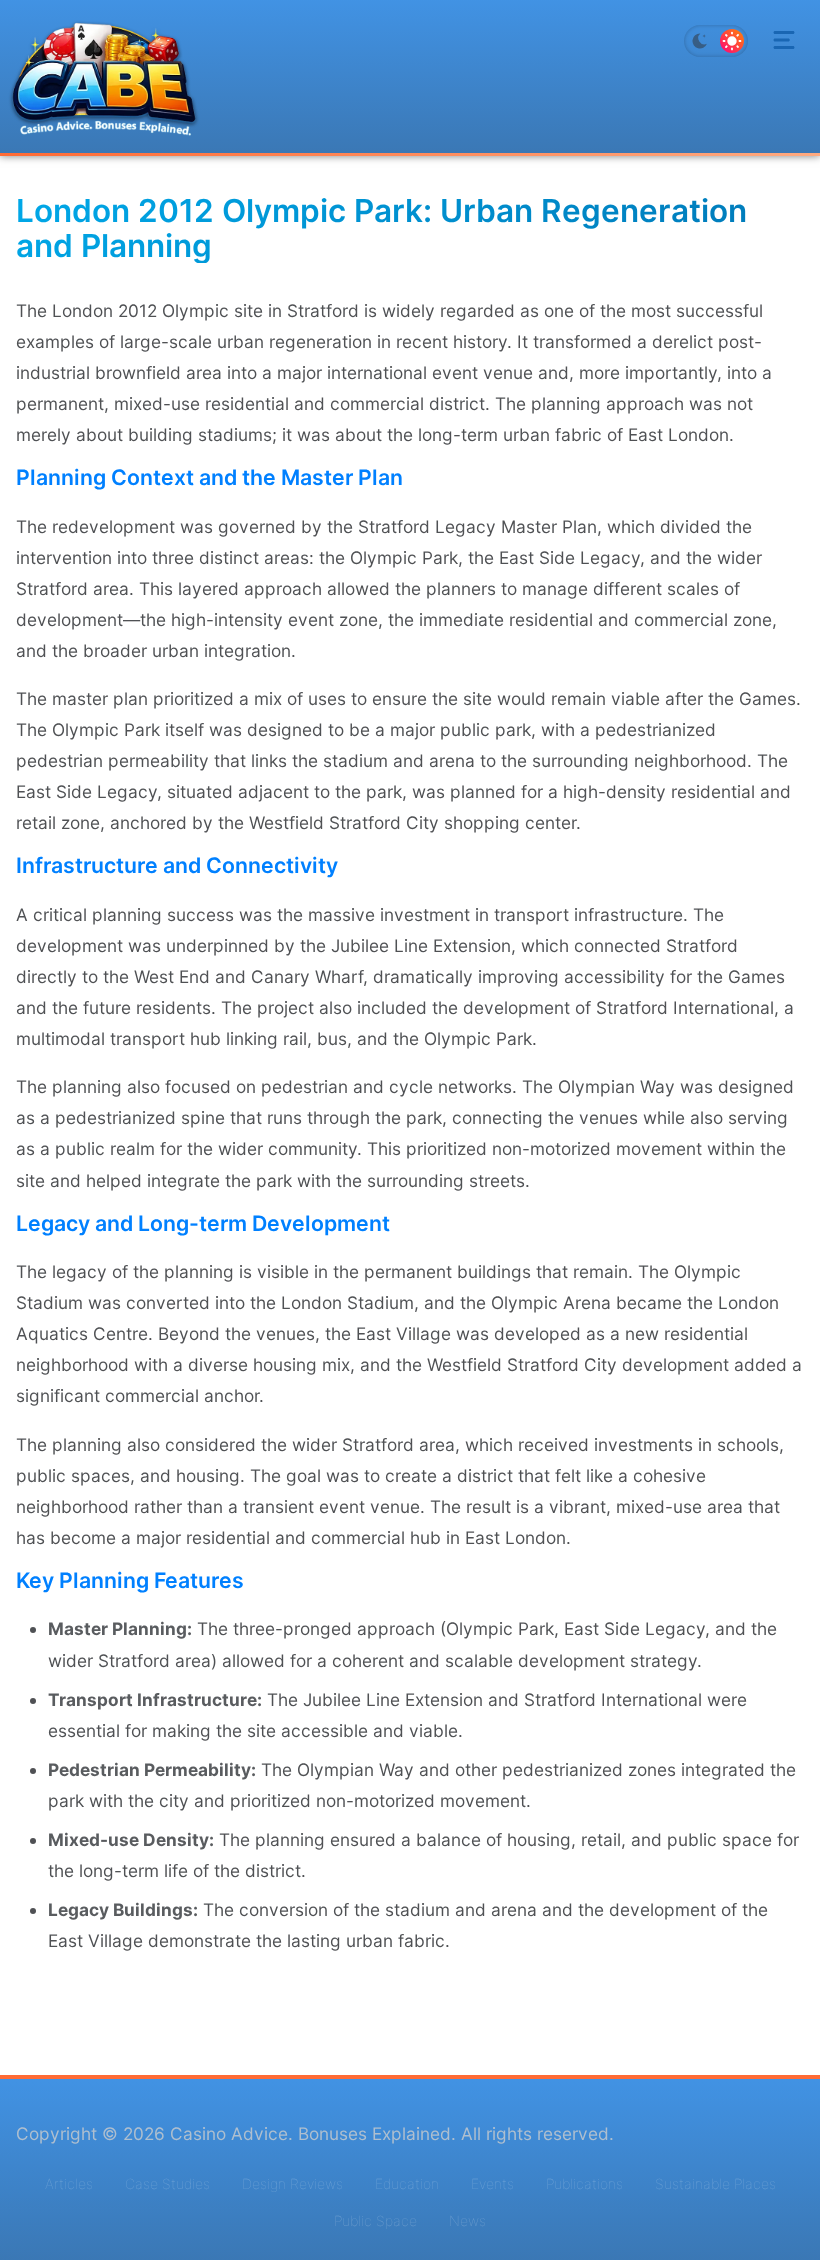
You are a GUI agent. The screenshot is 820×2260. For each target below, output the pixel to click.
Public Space (375, 2220)
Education (407, 2183)
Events (492, 2183)
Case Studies (167, 2183)
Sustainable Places (715, 2183)
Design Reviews (292, 2183)
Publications (584, 2183)
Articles (69, 2183)
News (467, 2220)
